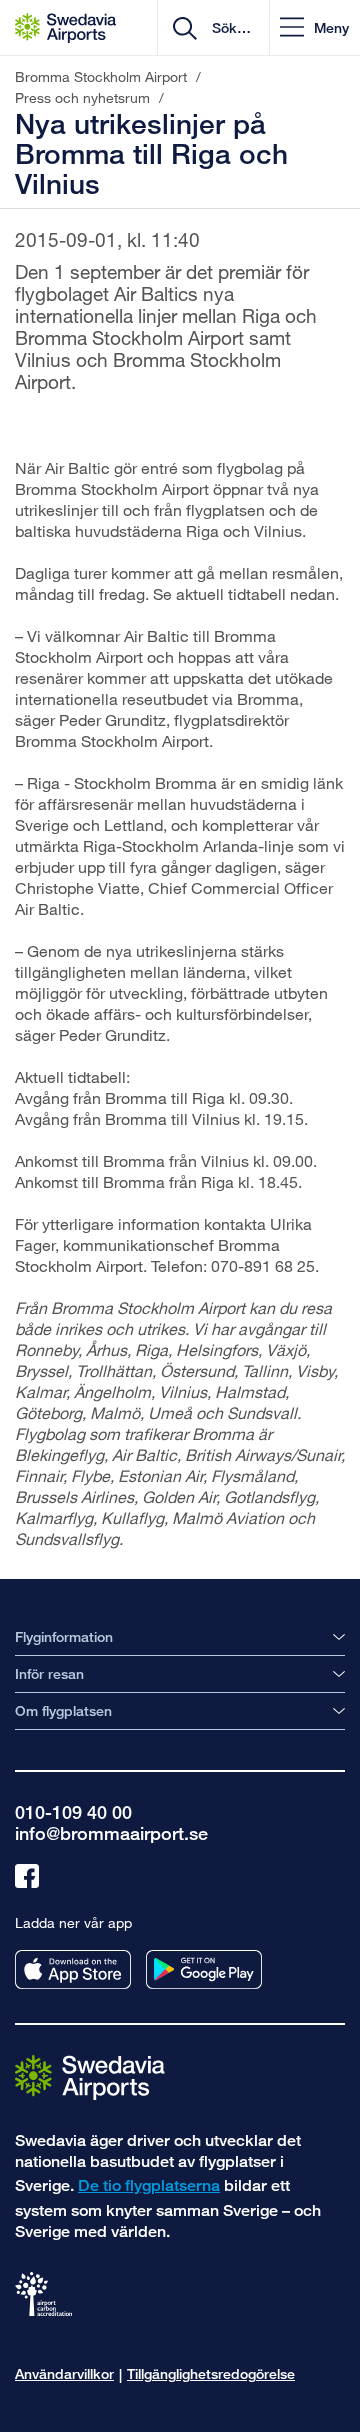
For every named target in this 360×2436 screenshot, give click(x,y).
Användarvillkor (64, 2373)
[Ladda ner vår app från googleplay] (204, 1969)
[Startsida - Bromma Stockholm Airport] (65, 28)
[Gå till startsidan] (90, 2076)
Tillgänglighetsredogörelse (211, 2373)
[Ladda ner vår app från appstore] (73, 1969)
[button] (314, 27)
